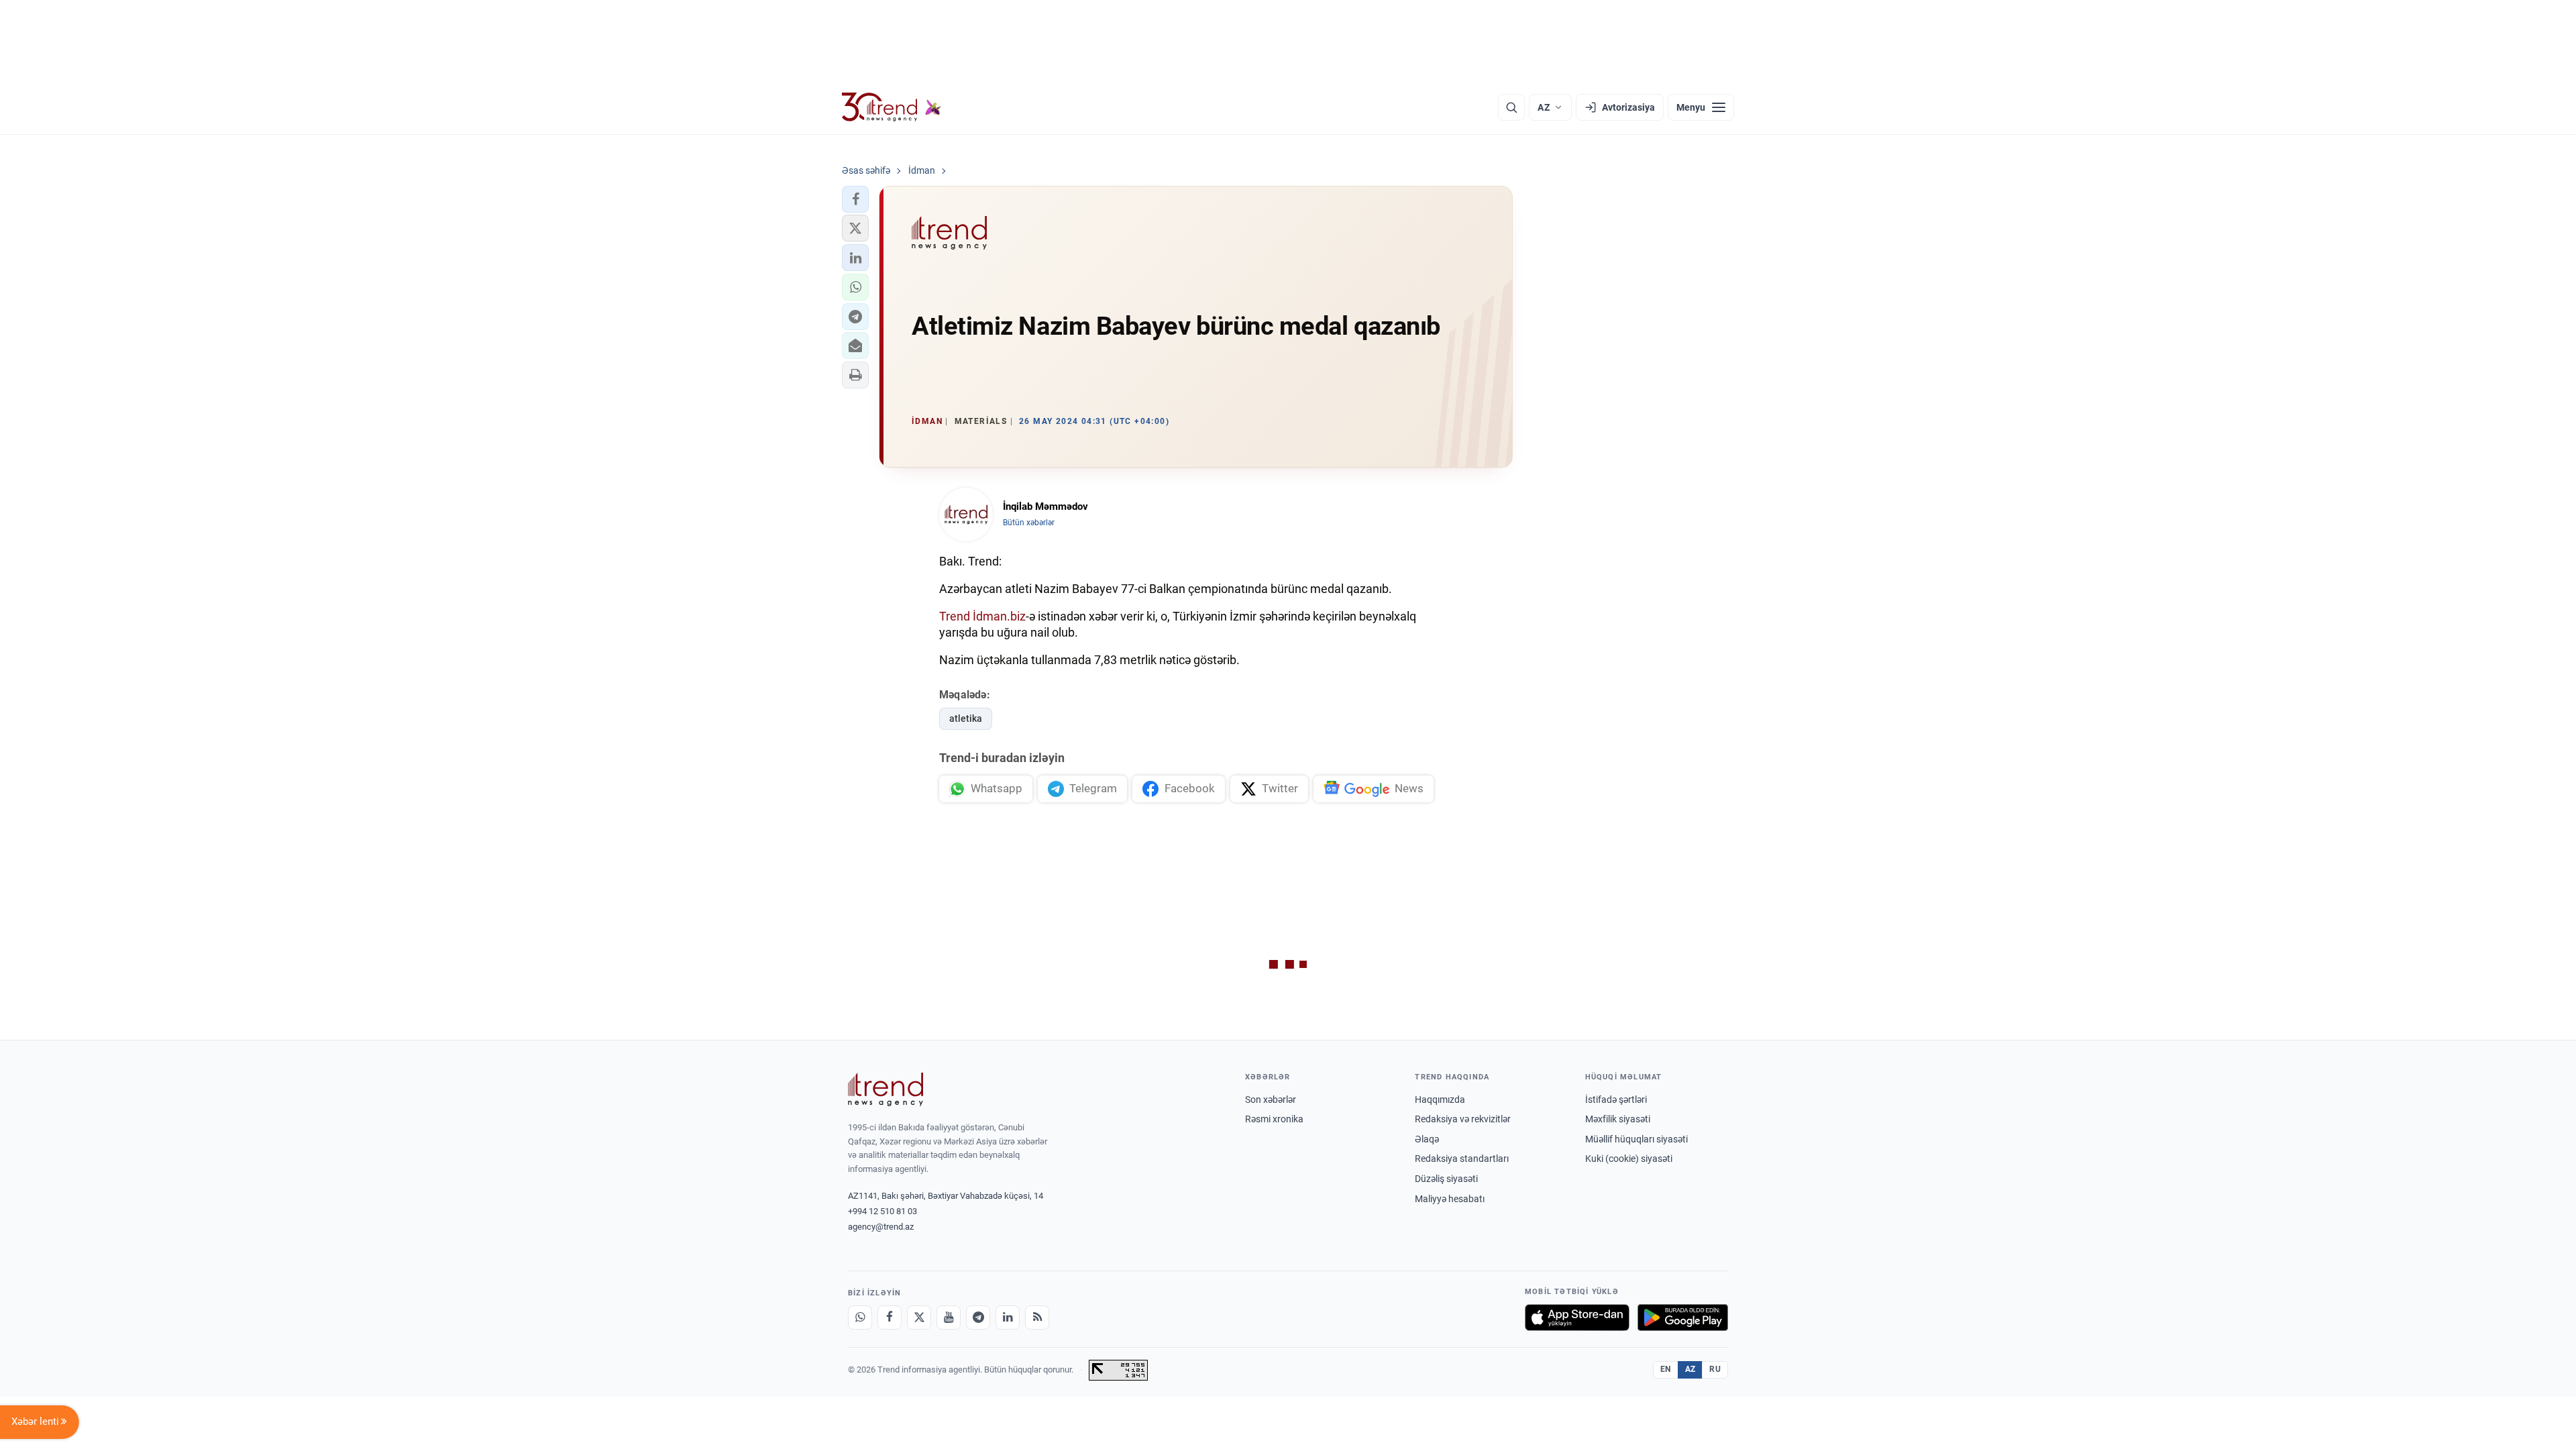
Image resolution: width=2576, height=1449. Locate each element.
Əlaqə (1427, 1139)
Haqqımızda (1440, 1099)
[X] (919, 1318)
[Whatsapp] (860, 1318)
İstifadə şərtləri (1616, 1099)
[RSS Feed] (1037, 1318)
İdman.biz (999, 616)
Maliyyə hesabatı (1450, 1199)
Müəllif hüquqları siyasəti (1636, 1139)
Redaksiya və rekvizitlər (1463, 1119)
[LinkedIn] (1008, 1318)
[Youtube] (949, 1318)
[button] (855, 199)
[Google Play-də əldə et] (1683, 1318)
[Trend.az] (892, 107)
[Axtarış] (1511, 107)
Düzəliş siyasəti (1446, 1179)
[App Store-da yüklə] (1577, 1318)
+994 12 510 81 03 (882, 1211)
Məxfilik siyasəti (1618, 1119)
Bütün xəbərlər (1029, 523)
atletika (966, 718)
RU (1715, 1369)
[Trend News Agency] (885, 1089)
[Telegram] (978, 1318)
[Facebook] (890, 1318)
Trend (955, 616)
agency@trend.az (881, 1227)
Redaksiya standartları (1462, 1159)
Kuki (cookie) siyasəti (1629, 1159)
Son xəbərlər (1271, 1099)
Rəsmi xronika (1274, 1119)
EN (1666, 1369)
